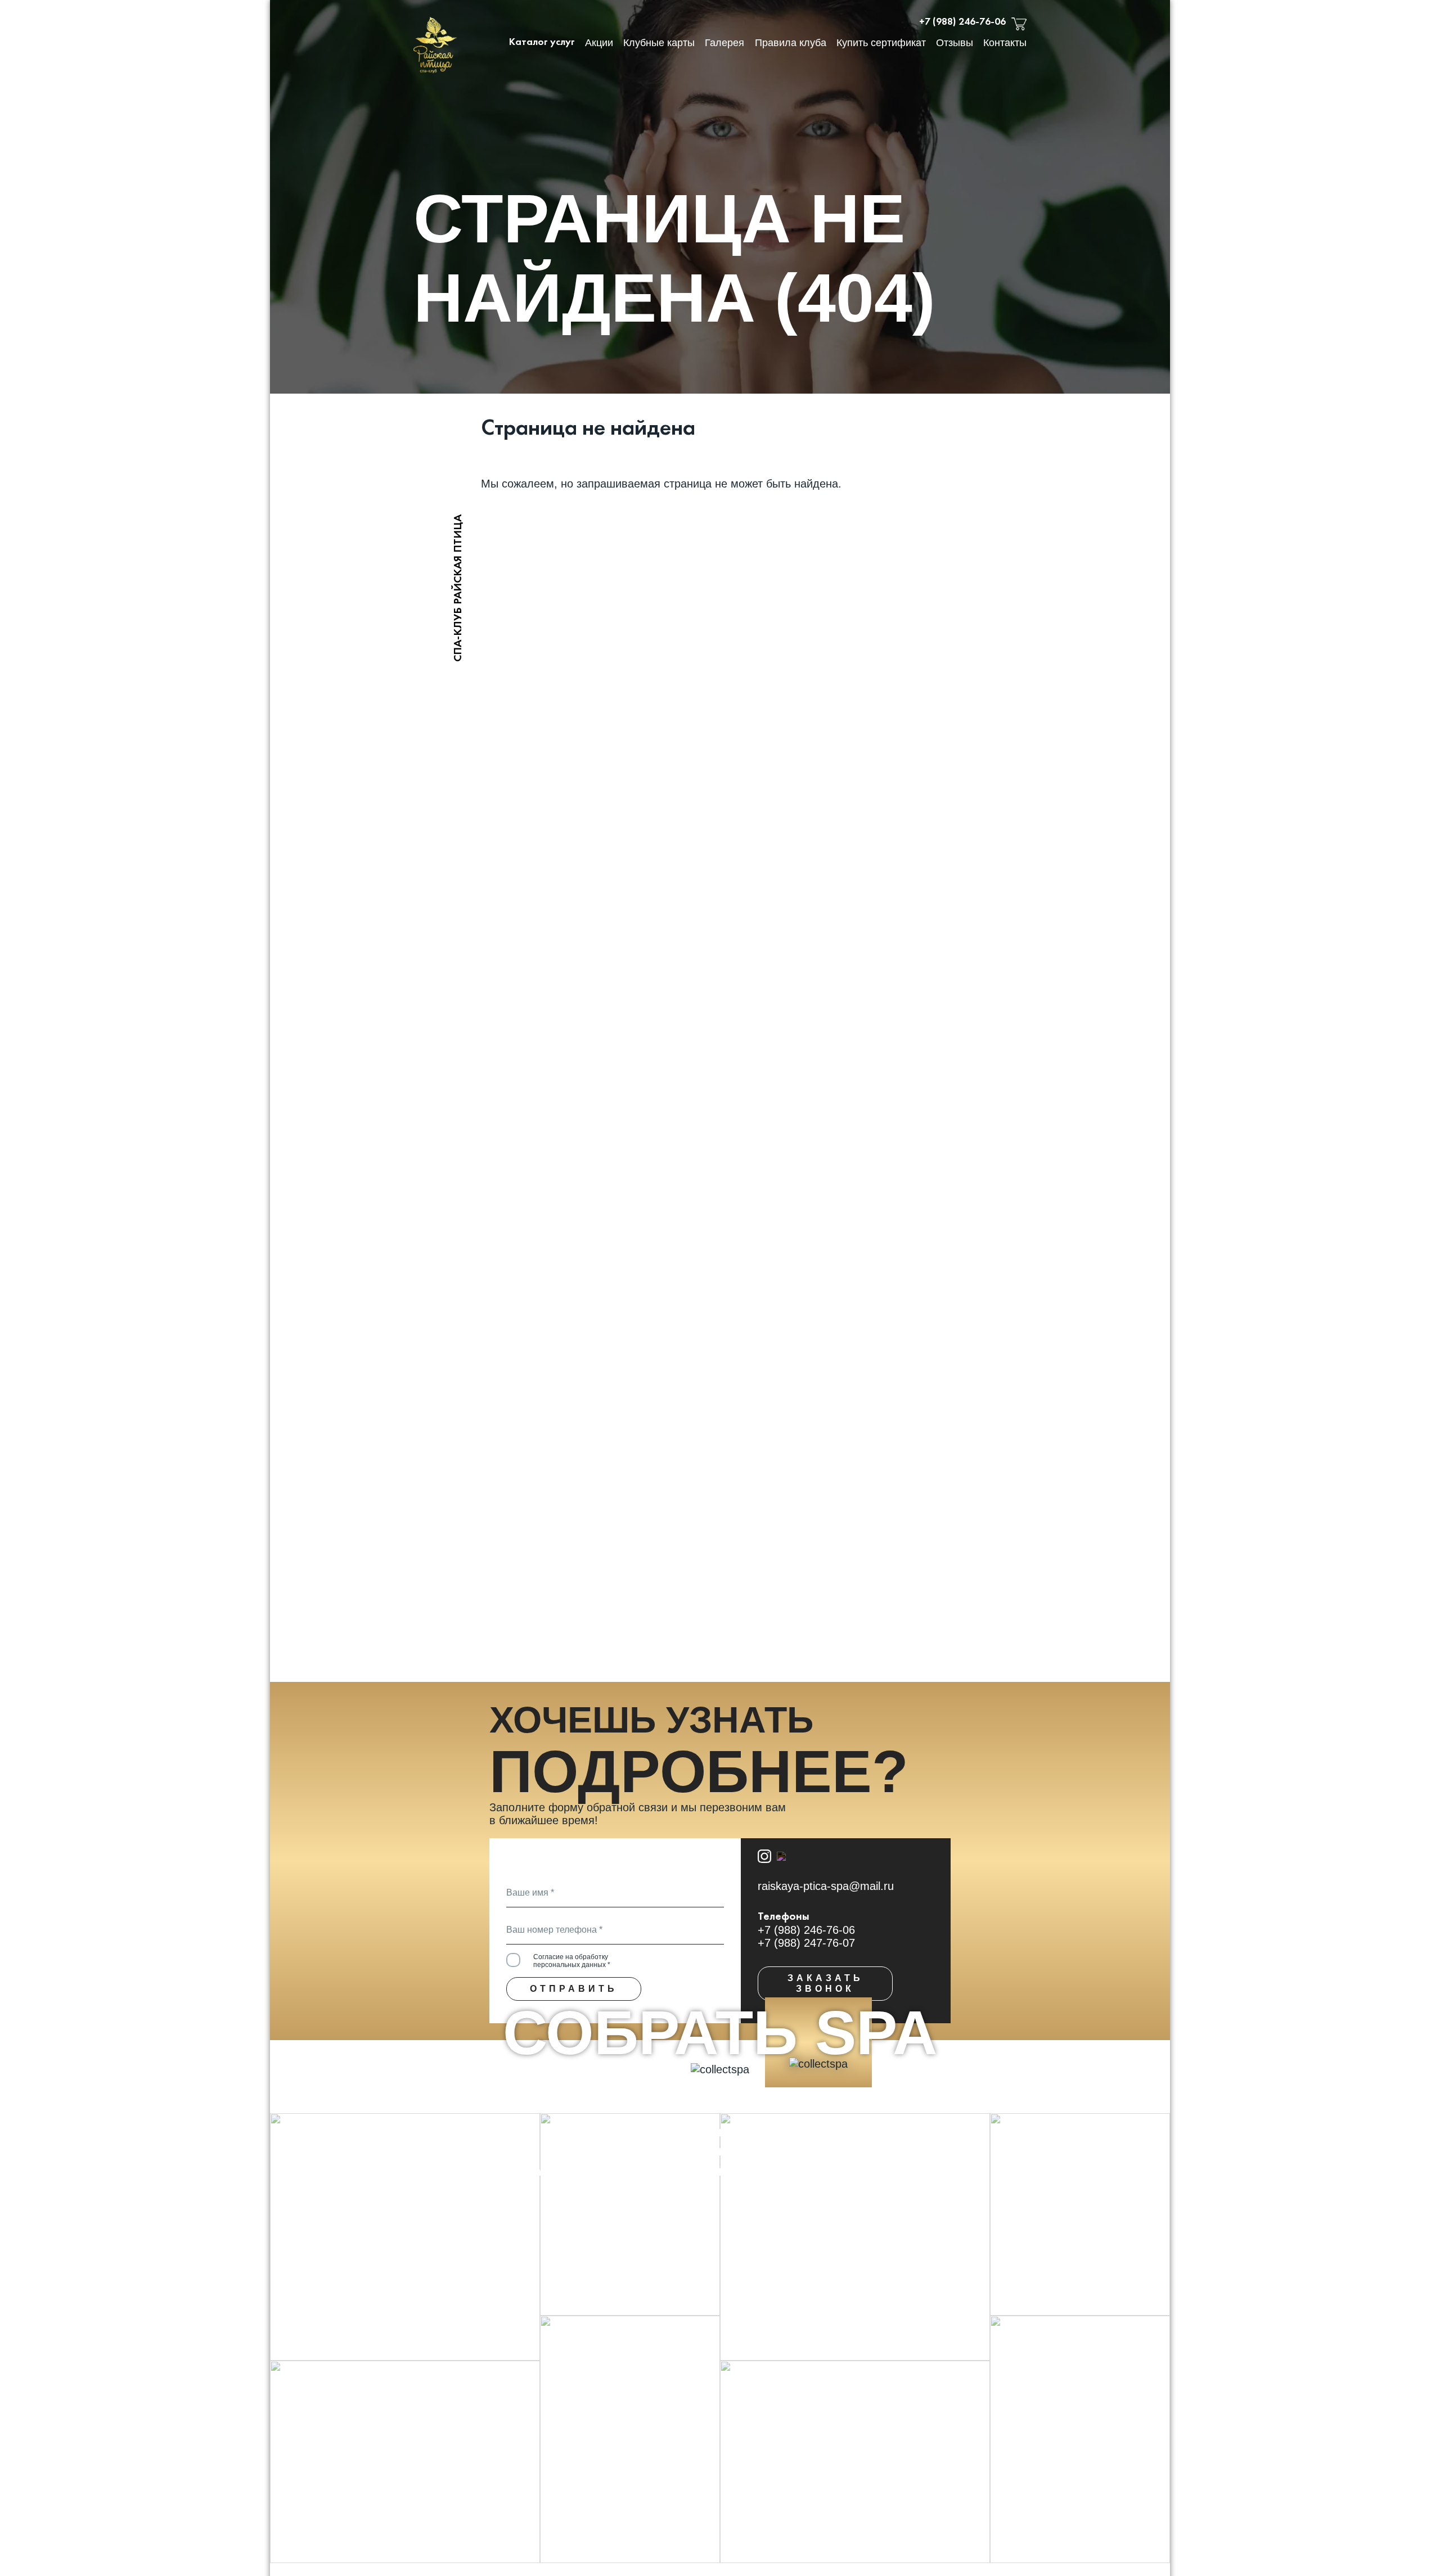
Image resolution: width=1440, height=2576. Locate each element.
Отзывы (955, 43)
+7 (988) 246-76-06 (962, 22)
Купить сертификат (881, 43)
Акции (599, 43)
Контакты (1005, 43)
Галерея (724, 43)
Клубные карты (659, 43)
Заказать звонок (825, 1983)
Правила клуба (791, 43)
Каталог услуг (542, 42)
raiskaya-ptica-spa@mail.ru (826, 1886)
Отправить (574, 1989)
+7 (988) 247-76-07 (806, 1943)
